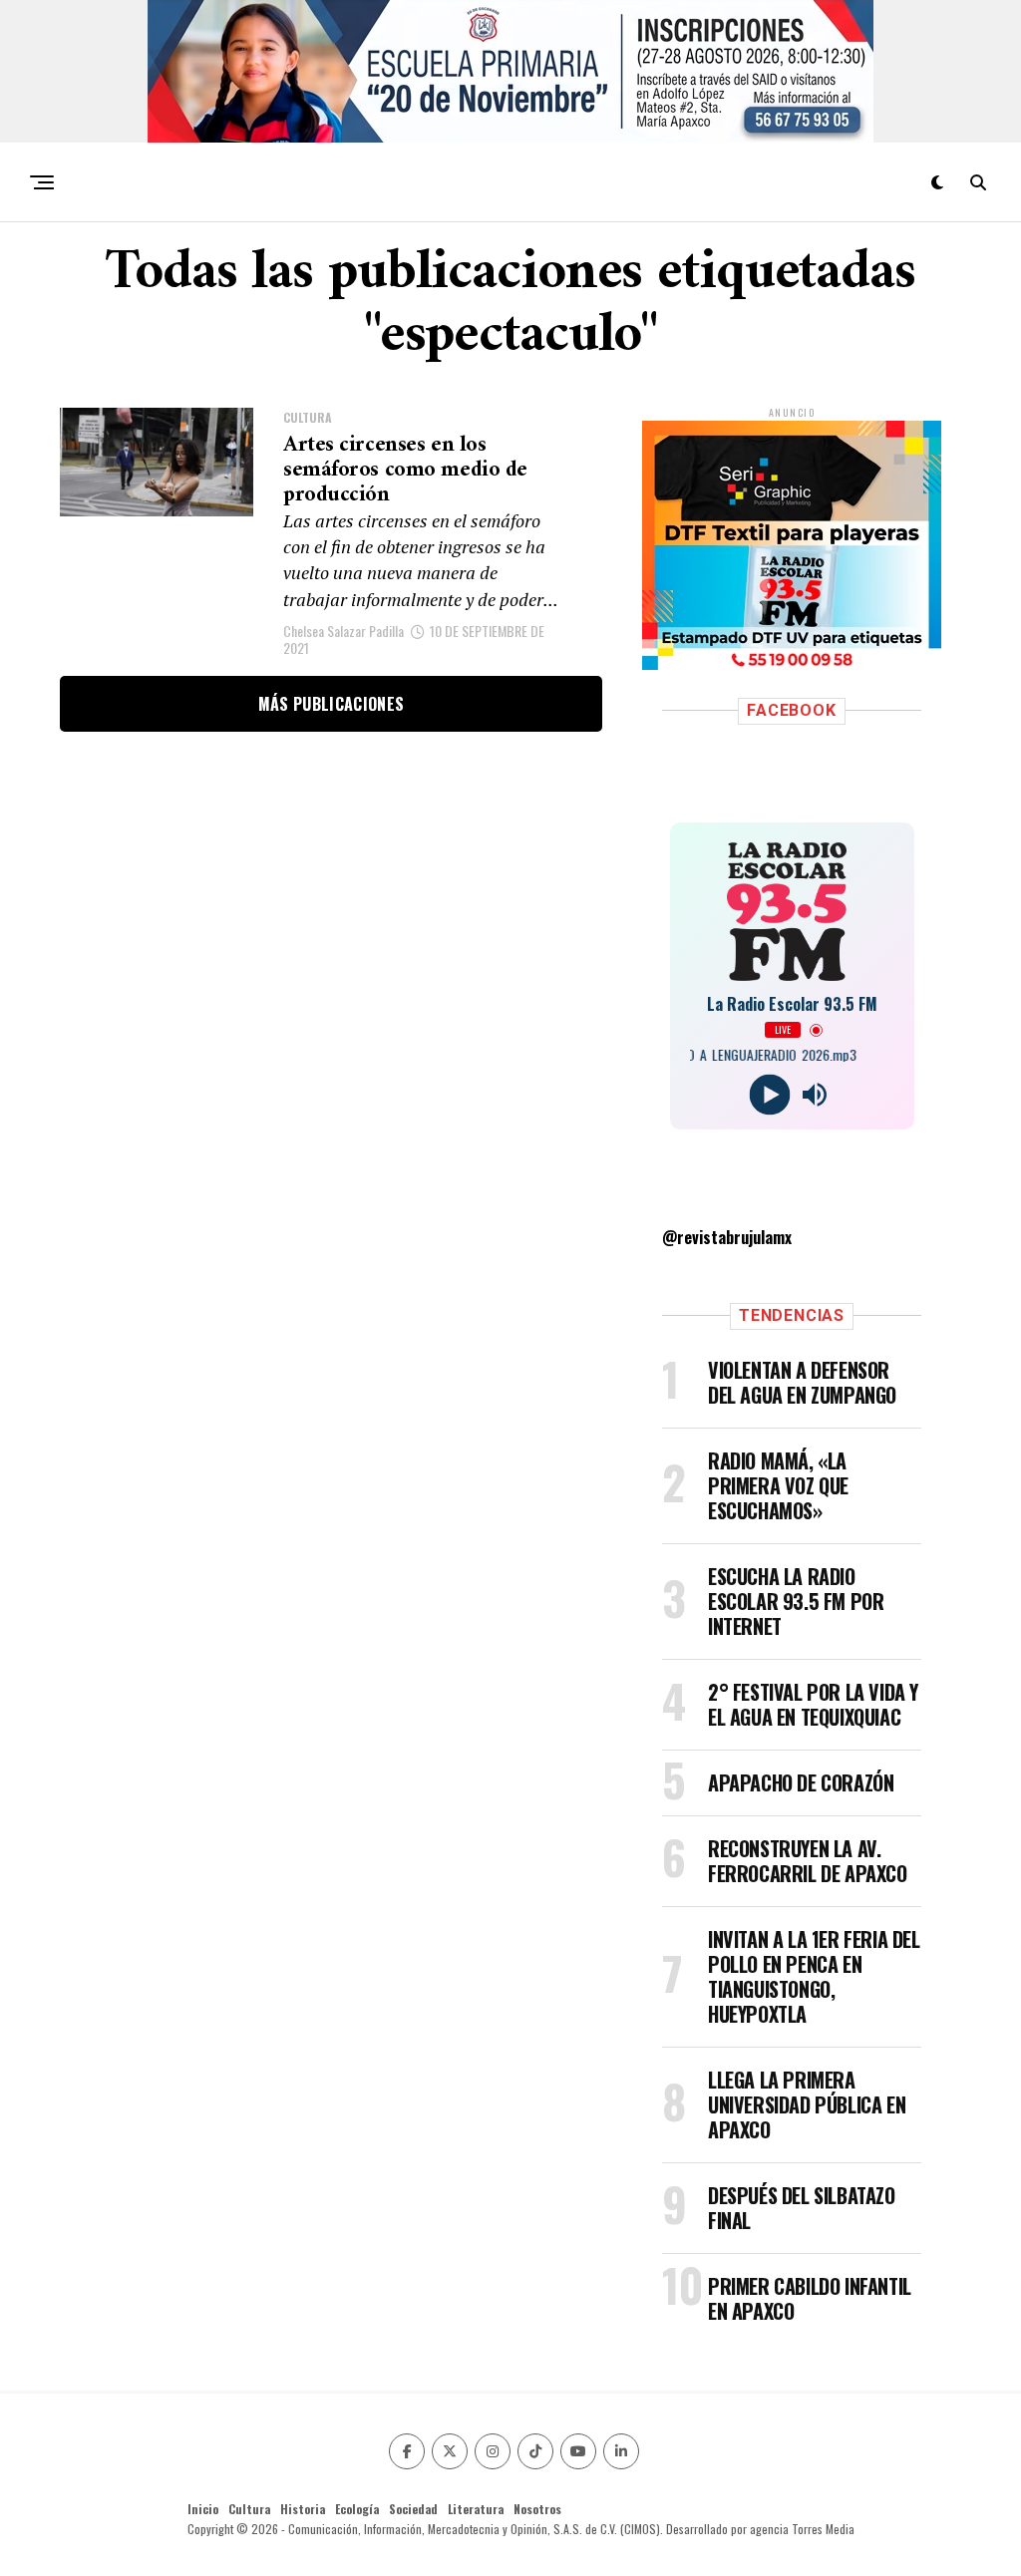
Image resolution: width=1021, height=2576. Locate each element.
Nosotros (537, 2509)
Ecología (357, 2509)
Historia (303, 2509)
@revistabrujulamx (727, 1237)
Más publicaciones (331, 704)
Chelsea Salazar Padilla (343, 631)
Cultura (249, 2509)
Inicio (203, 2509)
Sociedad (413, 2509)
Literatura (476, 2509)
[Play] (769, 1095)
